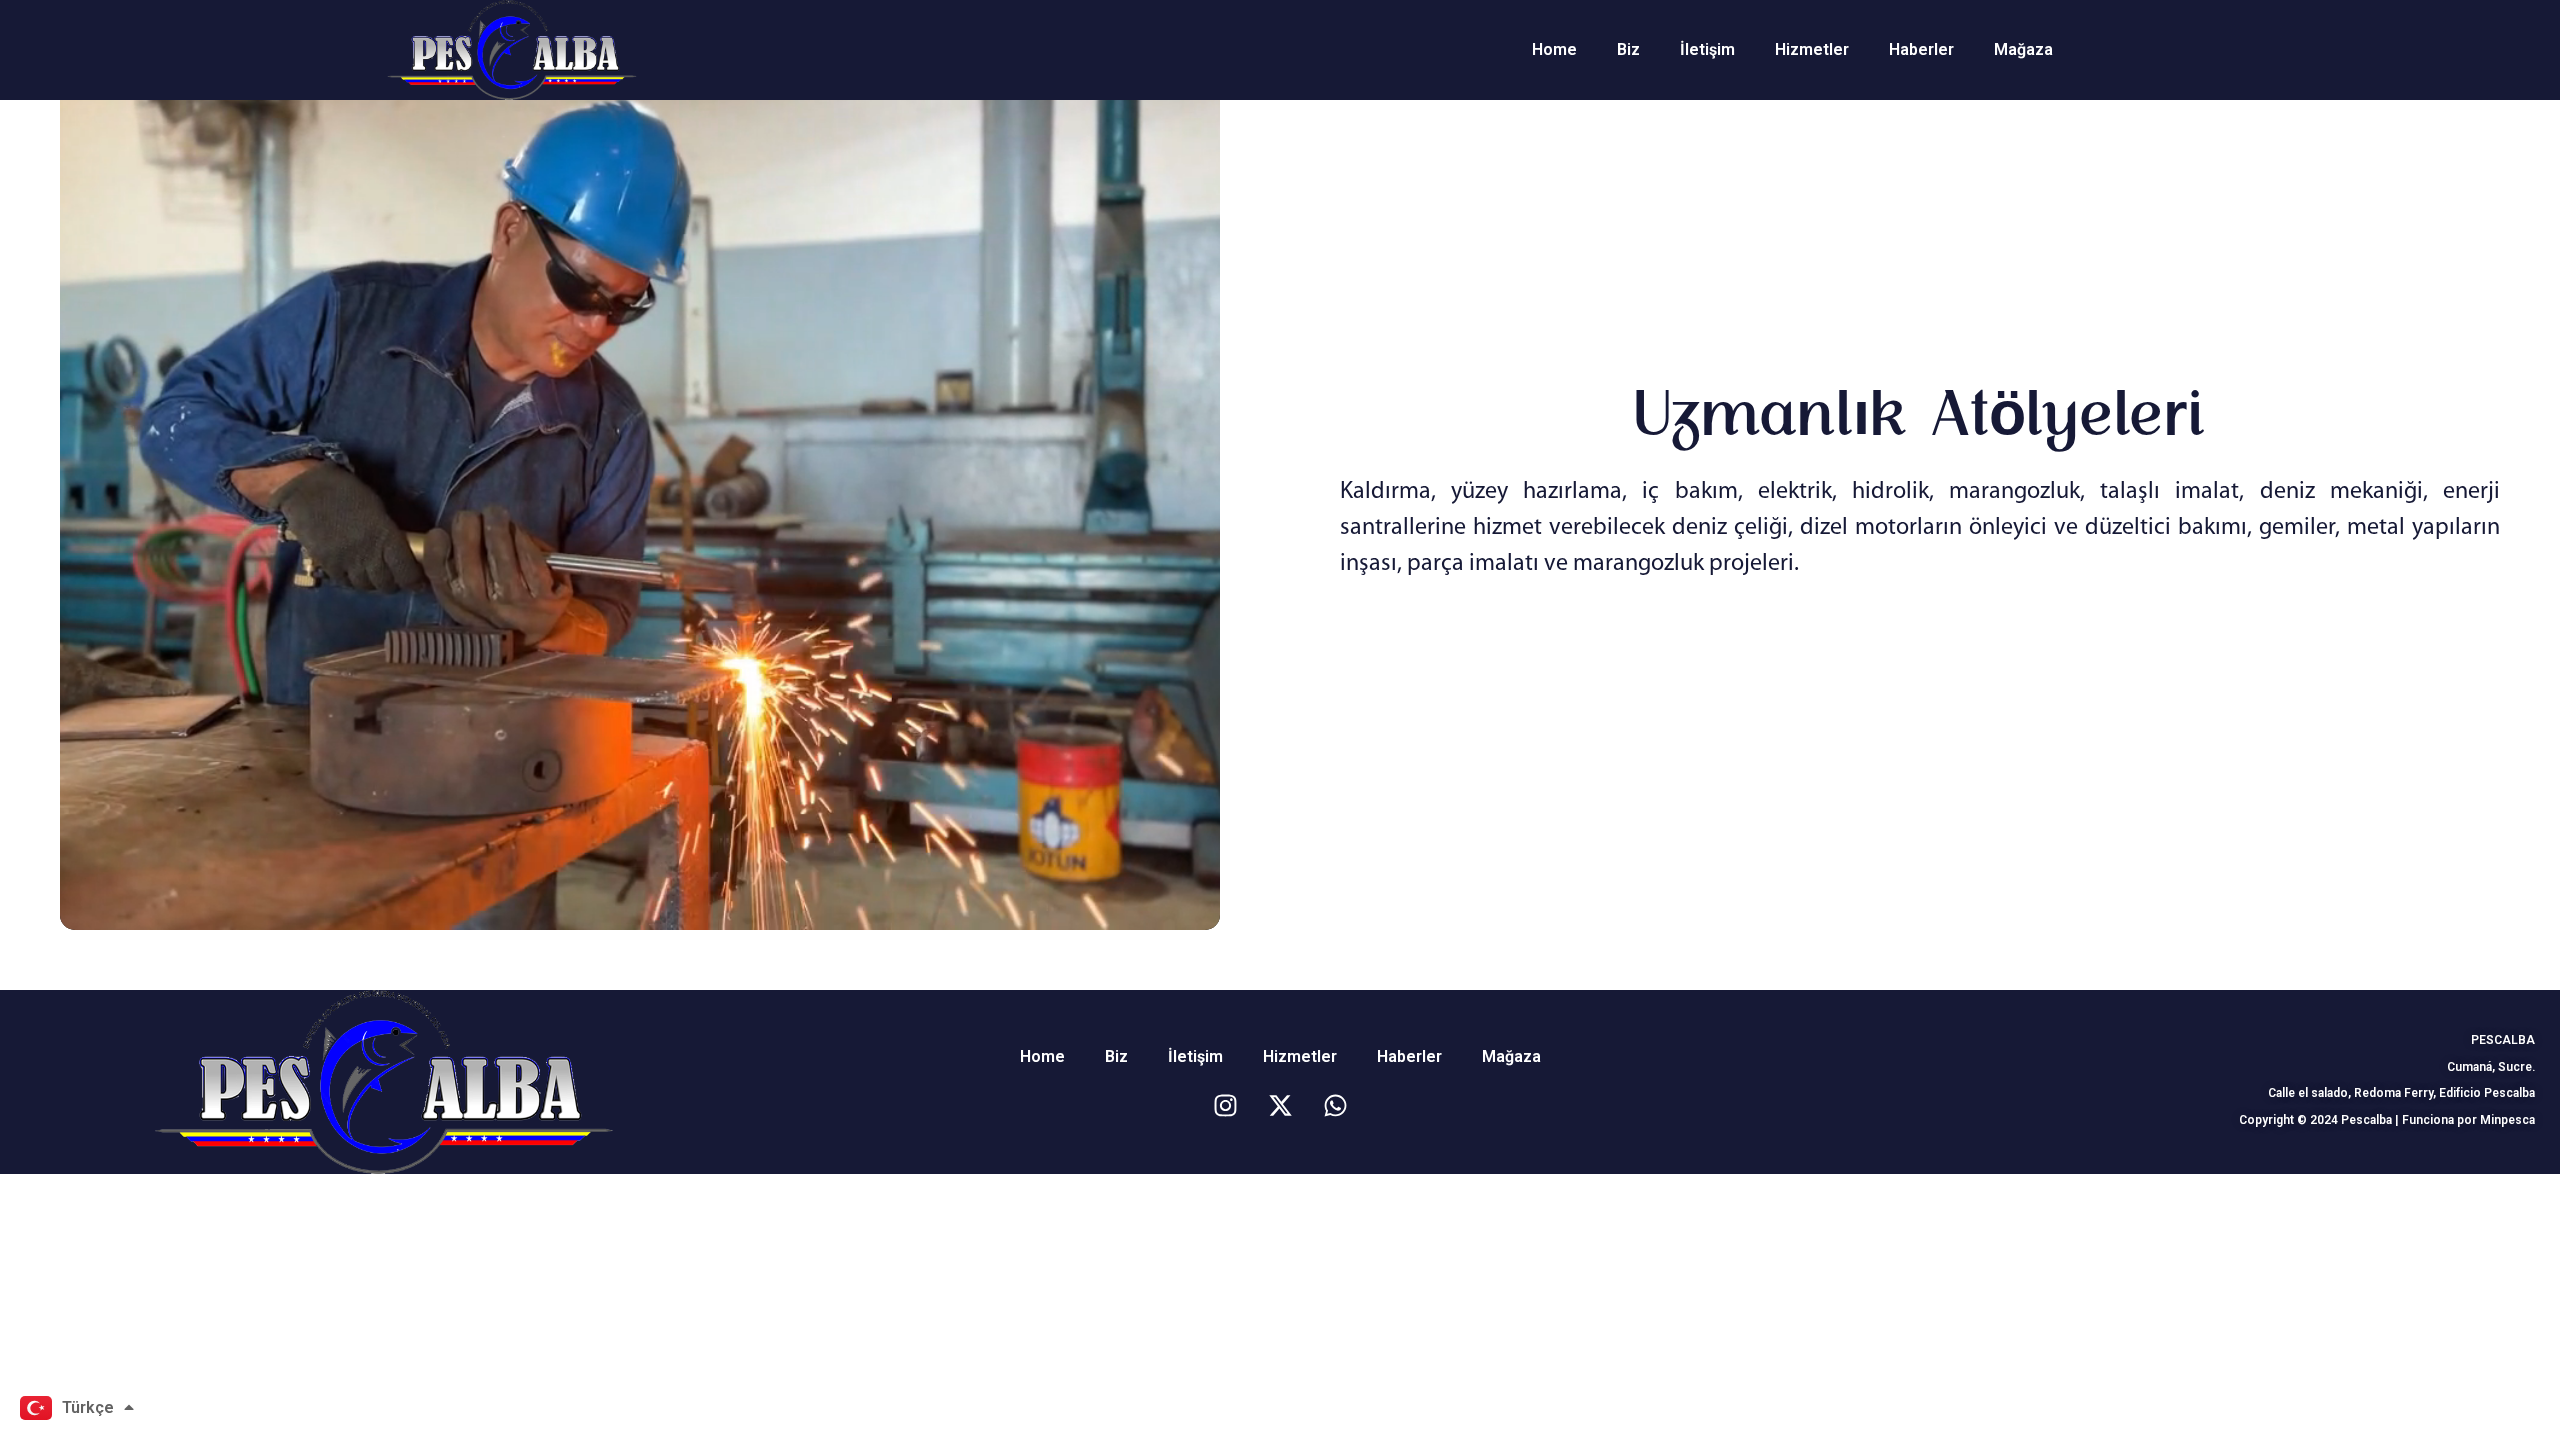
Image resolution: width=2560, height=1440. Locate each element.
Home (1554, 49)
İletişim (1707, 49)
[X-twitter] (1280, 1105)
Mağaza (2023, 49)
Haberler (1921, 49)
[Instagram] (1225, 1105)
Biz (1628, 49)
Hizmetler (1812, 49)
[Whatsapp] (1335, 1105)
